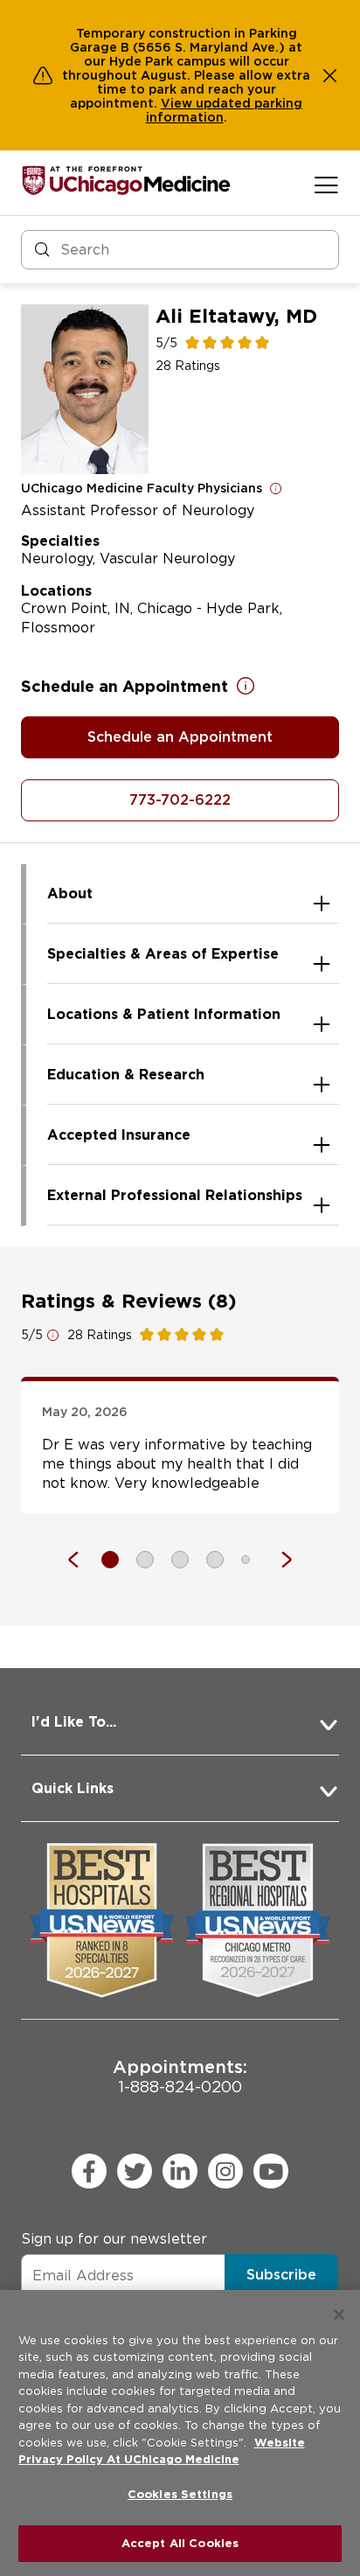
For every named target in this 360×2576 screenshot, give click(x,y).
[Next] (278, 1560)
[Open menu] (326, 185)
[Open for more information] (276, 488)
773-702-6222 (180, 800)
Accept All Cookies (180, 2543)
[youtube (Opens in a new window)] (271, 2171)
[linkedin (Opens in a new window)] (180, 2171)
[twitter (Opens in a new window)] (135, 2171)
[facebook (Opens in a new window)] (89, 2171)
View (178, 103)
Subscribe (281, 2275)
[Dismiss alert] (330, 75)
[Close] (339, 2314)
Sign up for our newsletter (114, 2239)
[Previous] (82, 1560)
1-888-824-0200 (180, 2076)
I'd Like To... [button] (74, 1722)
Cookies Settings (180, 2494)
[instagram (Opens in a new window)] (225, 2171)
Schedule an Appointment (180, 737)
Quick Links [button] (73, 1788)
